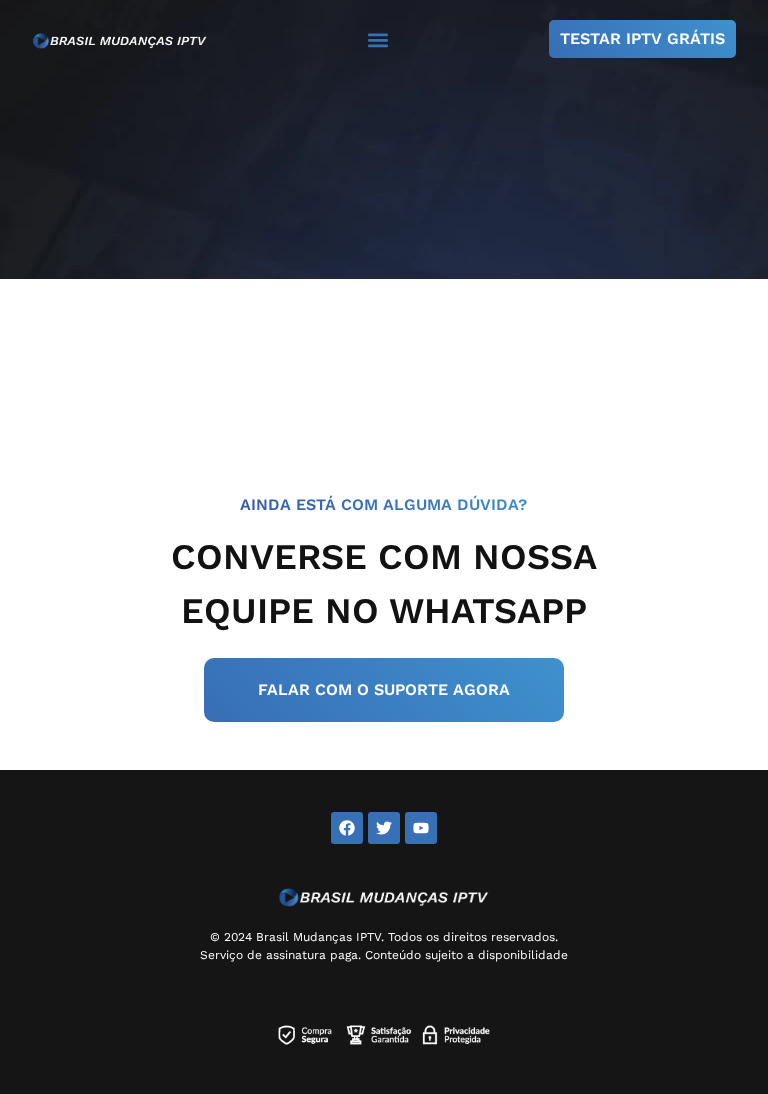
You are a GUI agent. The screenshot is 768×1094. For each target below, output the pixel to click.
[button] (378, 39)
